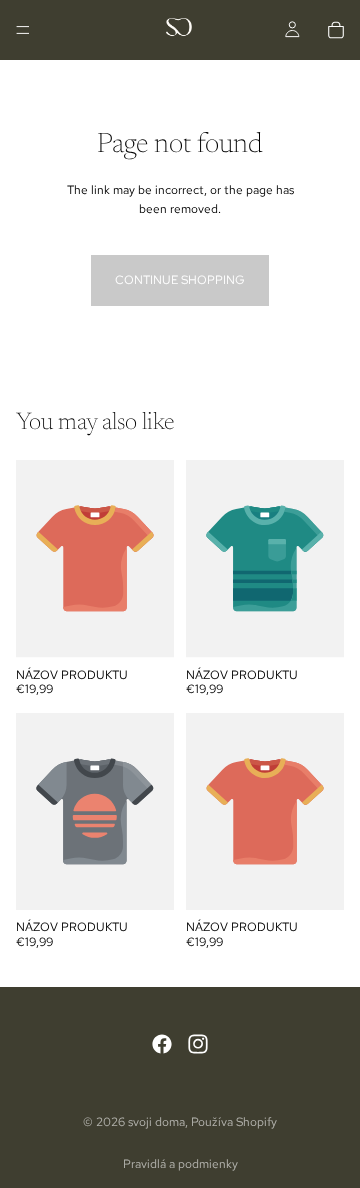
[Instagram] (198, 1043)
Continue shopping (180, 280)
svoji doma (156, 1122)
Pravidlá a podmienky (180, 1164)
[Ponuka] (23, 30)
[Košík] (336, 30)
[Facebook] (162, 1043)
